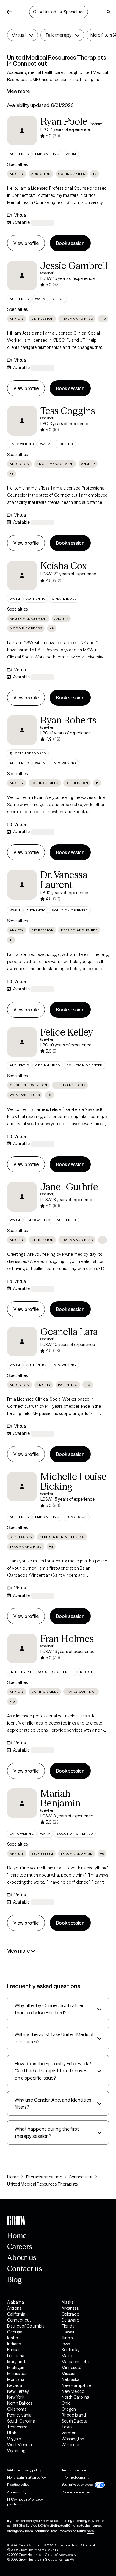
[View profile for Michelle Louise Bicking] (22, 1486)
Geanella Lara (69, 1332)
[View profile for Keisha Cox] (22, 575)
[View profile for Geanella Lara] (22, 1342)
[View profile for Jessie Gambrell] (22, 276)
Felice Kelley (67, 1032)
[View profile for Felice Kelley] (22, 1042)
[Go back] (9, 12)
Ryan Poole (64, 121)
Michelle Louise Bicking (73, 1481)
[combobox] (23, 35)
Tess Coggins (68, 411)
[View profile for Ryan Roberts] (22, 730)
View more (18, 91)
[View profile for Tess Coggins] (22, 421)
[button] (23, 35)
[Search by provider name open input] (109, 12)
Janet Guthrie (69, 1187)
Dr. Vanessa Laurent (64, 880)
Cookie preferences (76, 2492)
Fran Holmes (67, 1639)
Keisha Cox (64, 566)
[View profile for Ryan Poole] (22, 131)
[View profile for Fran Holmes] (22, 1649)
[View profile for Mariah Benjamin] (22, 1803)
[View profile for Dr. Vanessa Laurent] (22, 885)
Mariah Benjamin (60, 1798)
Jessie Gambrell (74, 266)
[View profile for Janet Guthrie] (22, 1197)
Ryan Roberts (69, 720)
